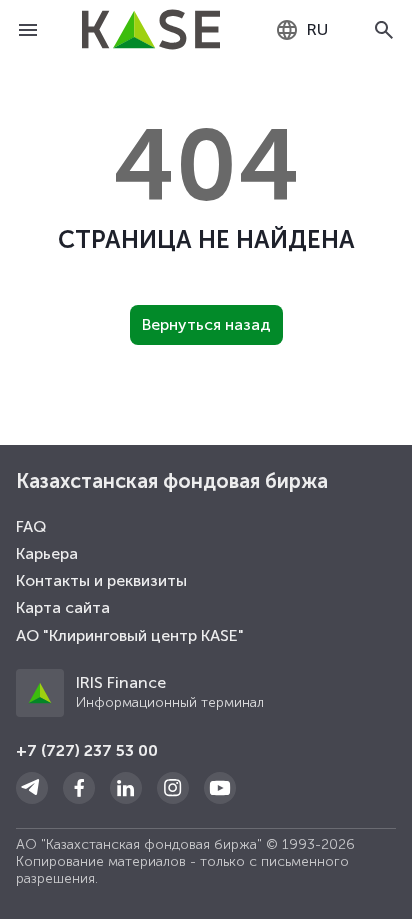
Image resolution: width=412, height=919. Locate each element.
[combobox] (301, 30)
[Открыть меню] (28, 30)
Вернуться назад (206, 324)
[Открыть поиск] (384, 30)
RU (317, 29)
